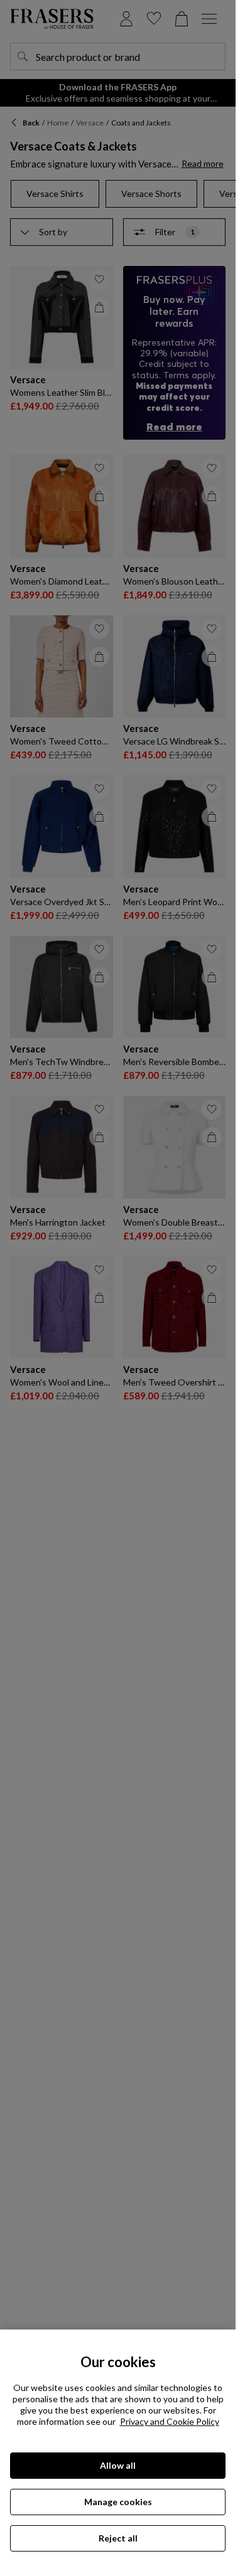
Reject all (118, 2538)
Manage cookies (118, 2502)
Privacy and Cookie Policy (170, 2421)
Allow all (118, 2465)
